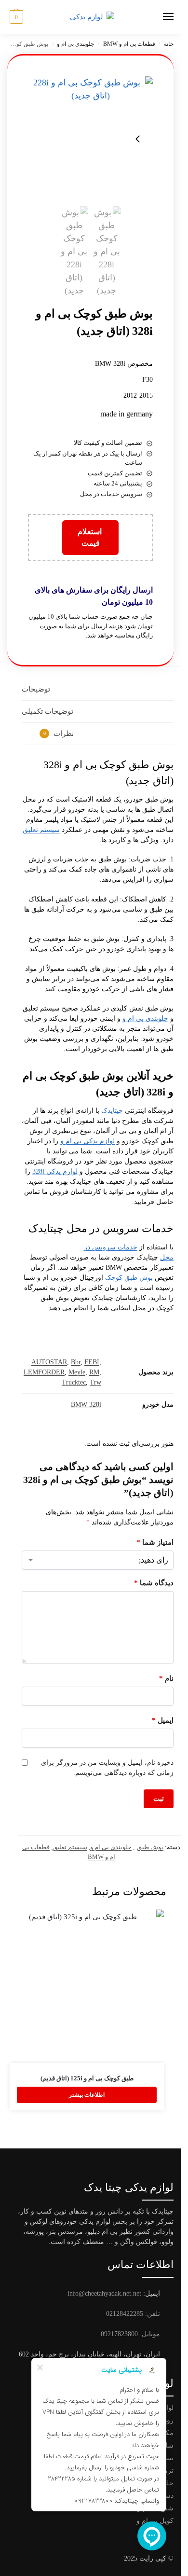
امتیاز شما (155, 1542)
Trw (95, 1382)
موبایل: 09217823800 (130, 2334)
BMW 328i (86, 1405)
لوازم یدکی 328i (55, 1171)
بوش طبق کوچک (129, 1278)
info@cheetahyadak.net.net (104, 2293)
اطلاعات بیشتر (87, 2095)
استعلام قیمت (91, 537)
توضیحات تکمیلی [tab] (47, 711)
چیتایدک (112, 1111)
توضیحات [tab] (36, 689)
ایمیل (163, 1720)
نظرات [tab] (59, 734)
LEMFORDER (44, 1372)
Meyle (77, 1372)
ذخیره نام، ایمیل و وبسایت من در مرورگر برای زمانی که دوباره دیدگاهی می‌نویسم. (107, 1768)
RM (94, 1372)
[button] (15, 17)
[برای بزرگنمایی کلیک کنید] (90, 139)
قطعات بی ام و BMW (129, 44)
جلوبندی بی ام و (75, 44)
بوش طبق (150, 1847)
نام (166, 1678)
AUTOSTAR (49, 1362)
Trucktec (74, 1382)
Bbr (76, 1362)
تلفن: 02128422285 (133, 2314)
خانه (169, 44)
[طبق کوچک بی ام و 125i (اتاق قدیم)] (87, 1986)
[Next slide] (138, 139)
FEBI (92, 1362)
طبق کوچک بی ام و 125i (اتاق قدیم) (87, 2078)
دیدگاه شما (154, 1583)
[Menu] (159, 17)
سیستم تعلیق (41, 830)
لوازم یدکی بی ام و (87, 1141)
